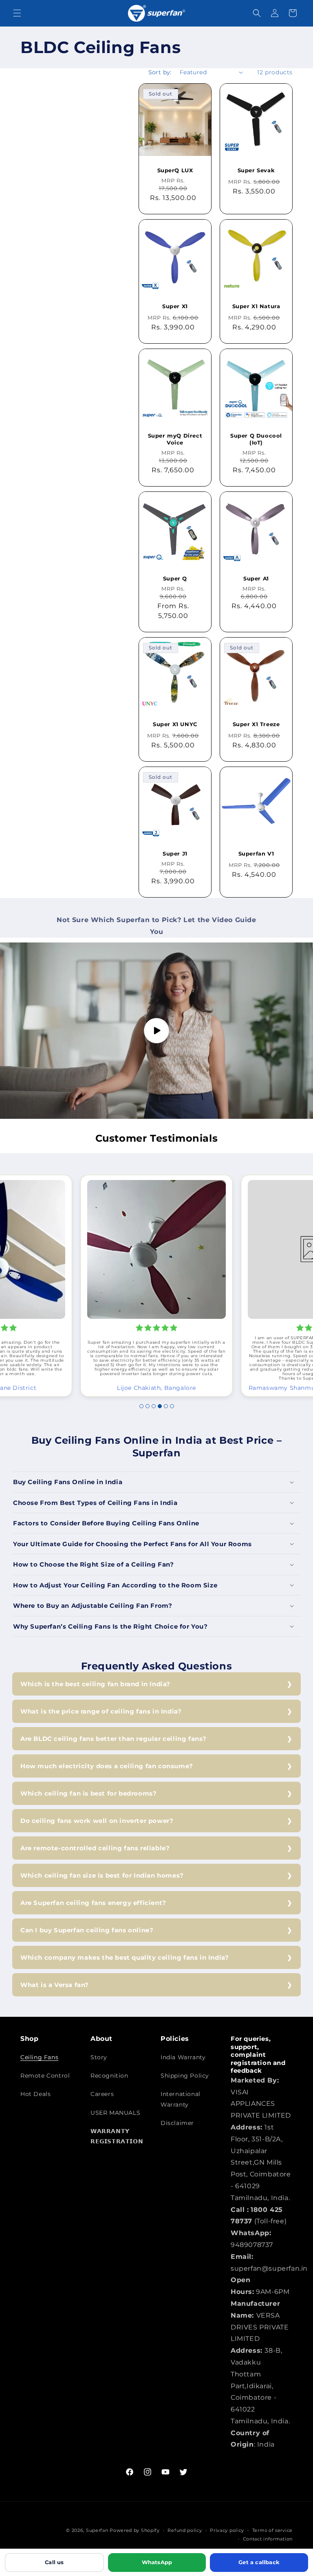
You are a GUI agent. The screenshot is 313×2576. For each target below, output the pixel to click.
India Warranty (183, 2057)
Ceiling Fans (39, 2057)
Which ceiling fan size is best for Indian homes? (102, 1875)
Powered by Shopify (135, 2530)
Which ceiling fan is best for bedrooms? (88, 1793)
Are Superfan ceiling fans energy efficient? (93, 1903)
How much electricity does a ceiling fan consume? (107, 1766)
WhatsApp (157, 2562)
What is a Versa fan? (55, 1985)
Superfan (97, 2530)
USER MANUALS (115, 2113)
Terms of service (272, 2530)
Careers (102, 2094)
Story (99, 2057)
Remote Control (45, 2076)
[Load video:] (156, 1031)
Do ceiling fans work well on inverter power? (97, 1821)
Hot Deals (35, 2094)
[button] (17, 13)
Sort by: (160, 72)
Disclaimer (177, 2123)
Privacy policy (227, 2530)
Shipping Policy (185, 2076)
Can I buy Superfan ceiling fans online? (87, 1930)
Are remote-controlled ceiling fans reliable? (95, 1848)
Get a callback (259, 2562)
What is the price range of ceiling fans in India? (101, 1711)
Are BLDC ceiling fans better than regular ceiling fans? (114, 1739)
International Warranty (181, 2099)
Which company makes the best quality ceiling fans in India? (125, 1957)
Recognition (109, 2076)
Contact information (268, 2539)
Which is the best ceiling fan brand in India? (95, 1684)
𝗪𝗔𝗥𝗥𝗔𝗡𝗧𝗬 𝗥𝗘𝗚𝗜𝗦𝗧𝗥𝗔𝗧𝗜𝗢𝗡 (117, 2136)
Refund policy (185, 2530)
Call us (54, 2562)
